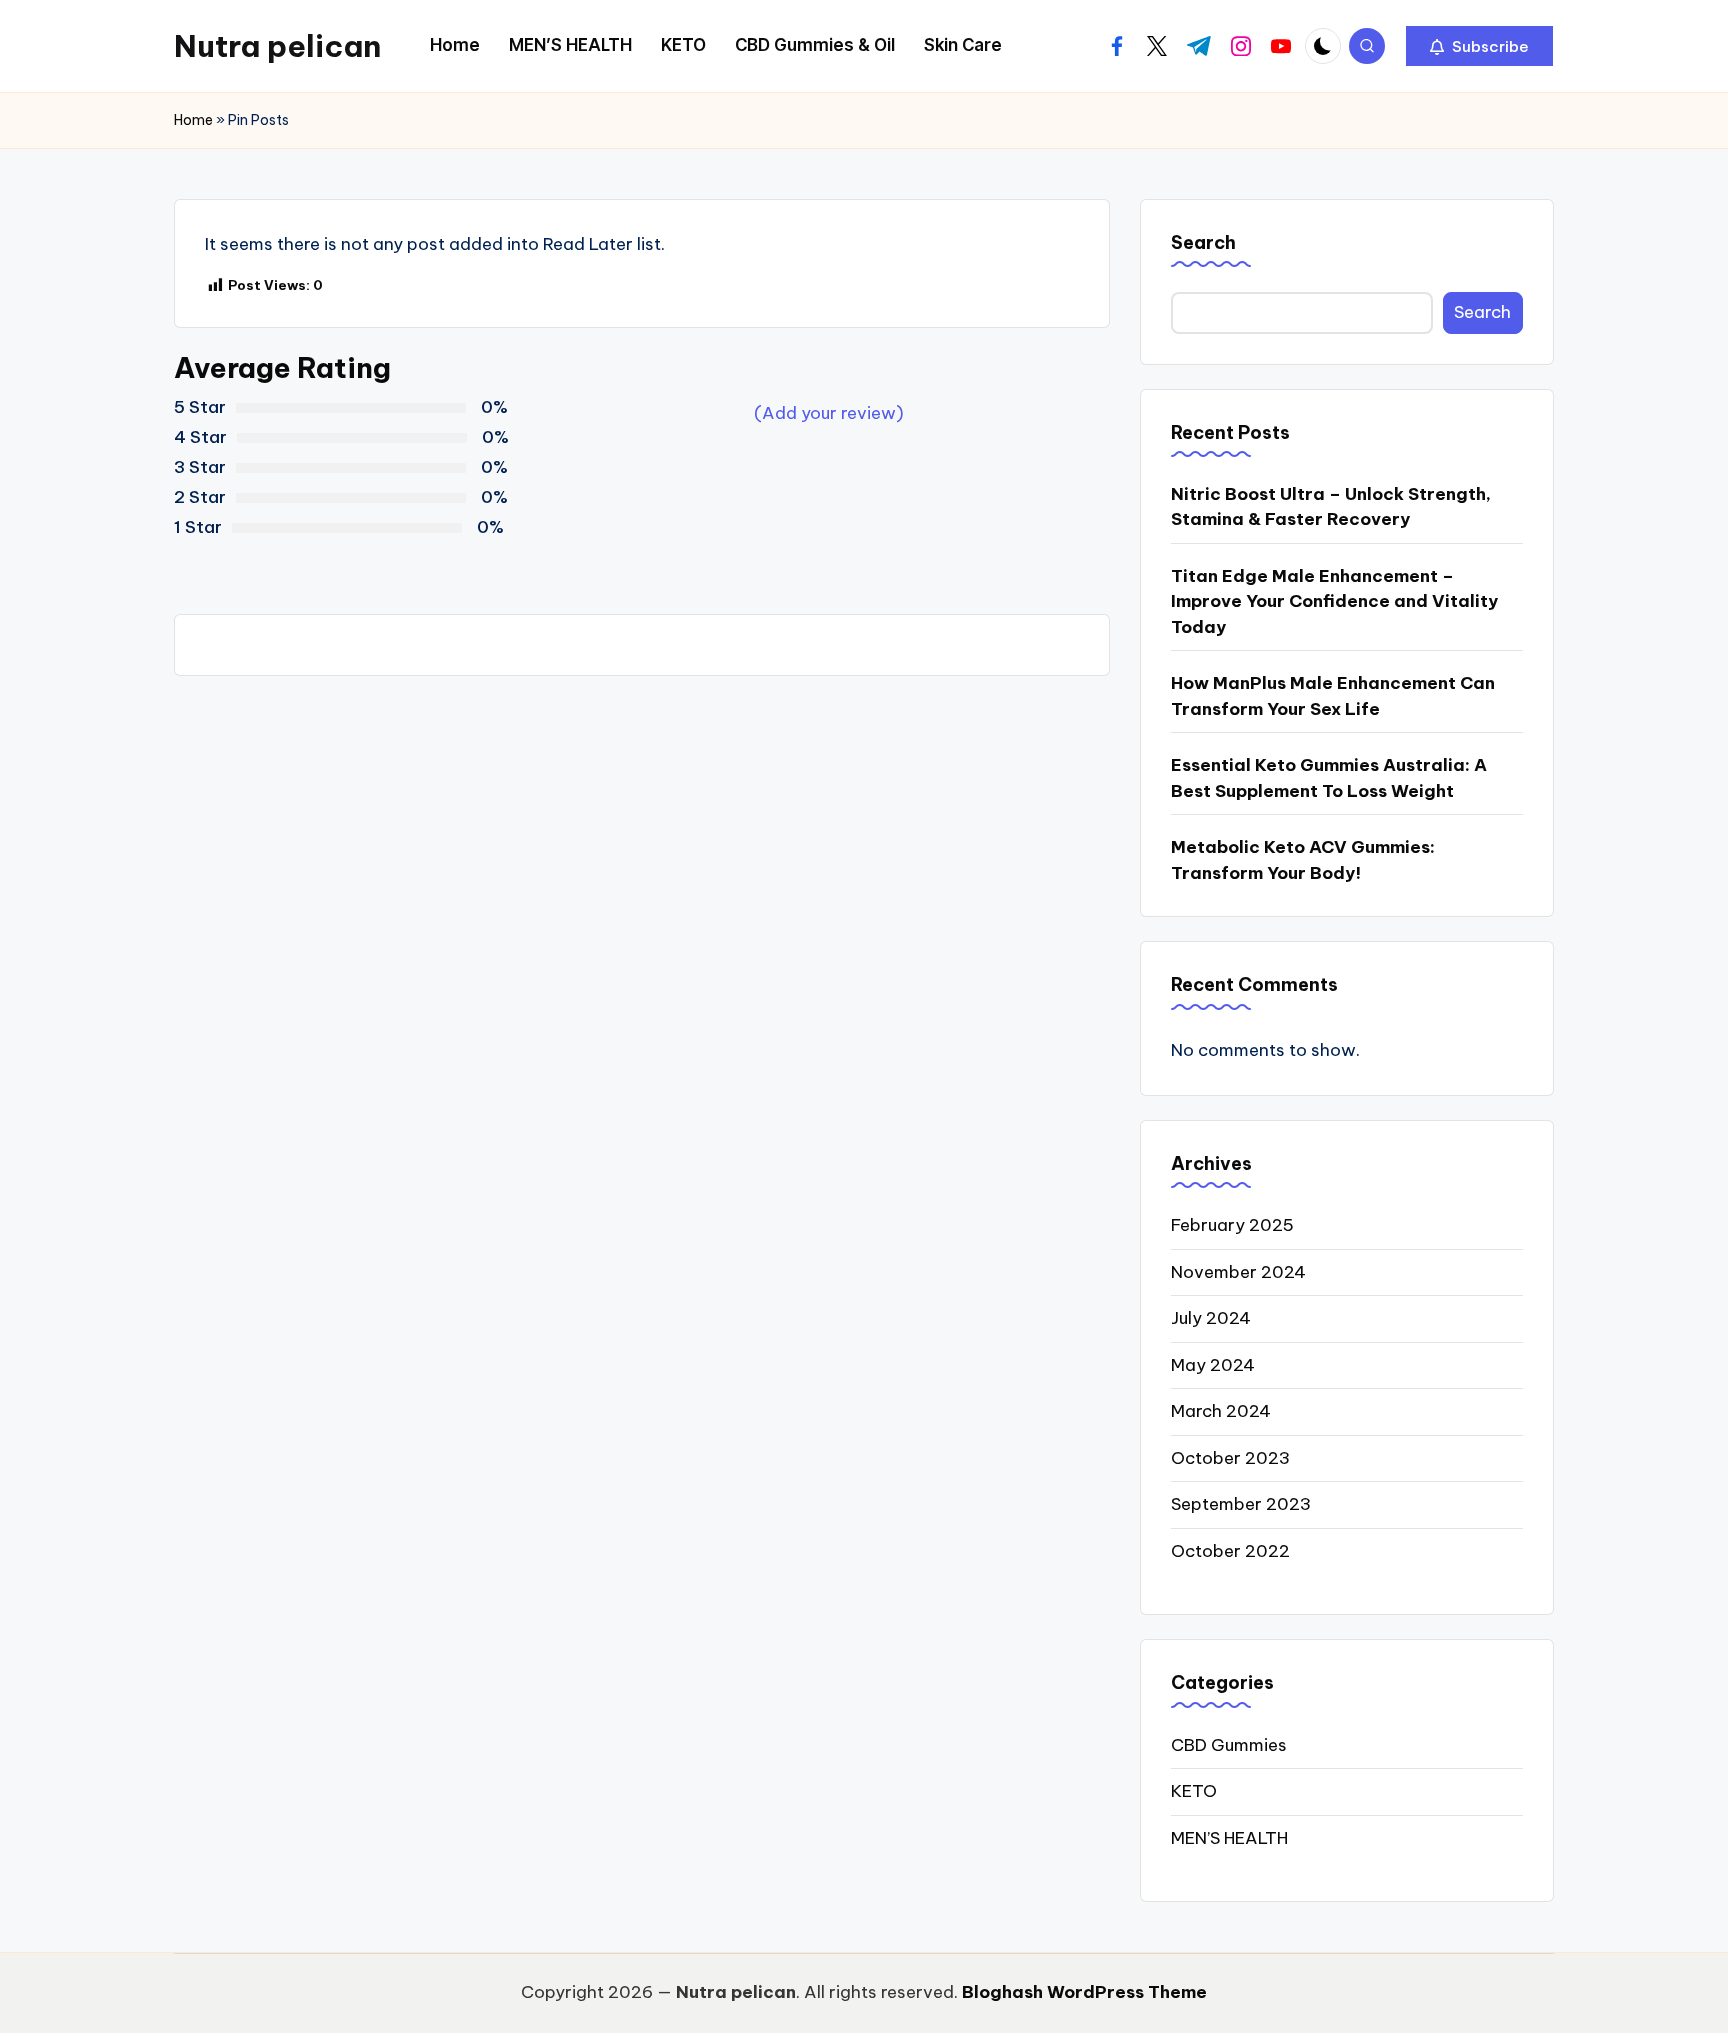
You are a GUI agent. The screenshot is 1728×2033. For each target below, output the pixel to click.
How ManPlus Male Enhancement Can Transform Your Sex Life (1333, 696)
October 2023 (1230, 1458)
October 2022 (1230, 1551)
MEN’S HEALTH (1229, 1838)
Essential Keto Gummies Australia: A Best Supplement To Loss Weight (1329, 778)
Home (193, 120)
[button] (1479, 46)
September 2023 (1241, 1504)
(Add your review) (829, 413)
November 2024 (1238, 1272)
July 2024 (1211, 1318)
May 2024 (1213, 1365)
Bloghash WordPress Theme (1084, 1992)
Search (1203, 242)
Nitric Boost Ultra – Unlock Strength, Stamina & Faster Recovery (1331, 507)
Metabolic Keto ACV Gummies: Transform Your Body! (1303, 860)
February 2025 (1232, 1225)
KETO (1194, 1791)
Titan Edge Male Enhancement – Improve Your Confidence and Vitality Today (1334, 601)
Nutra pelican (277, 46)
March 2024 (1221, 1411)
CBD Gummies (1229, 1745)
